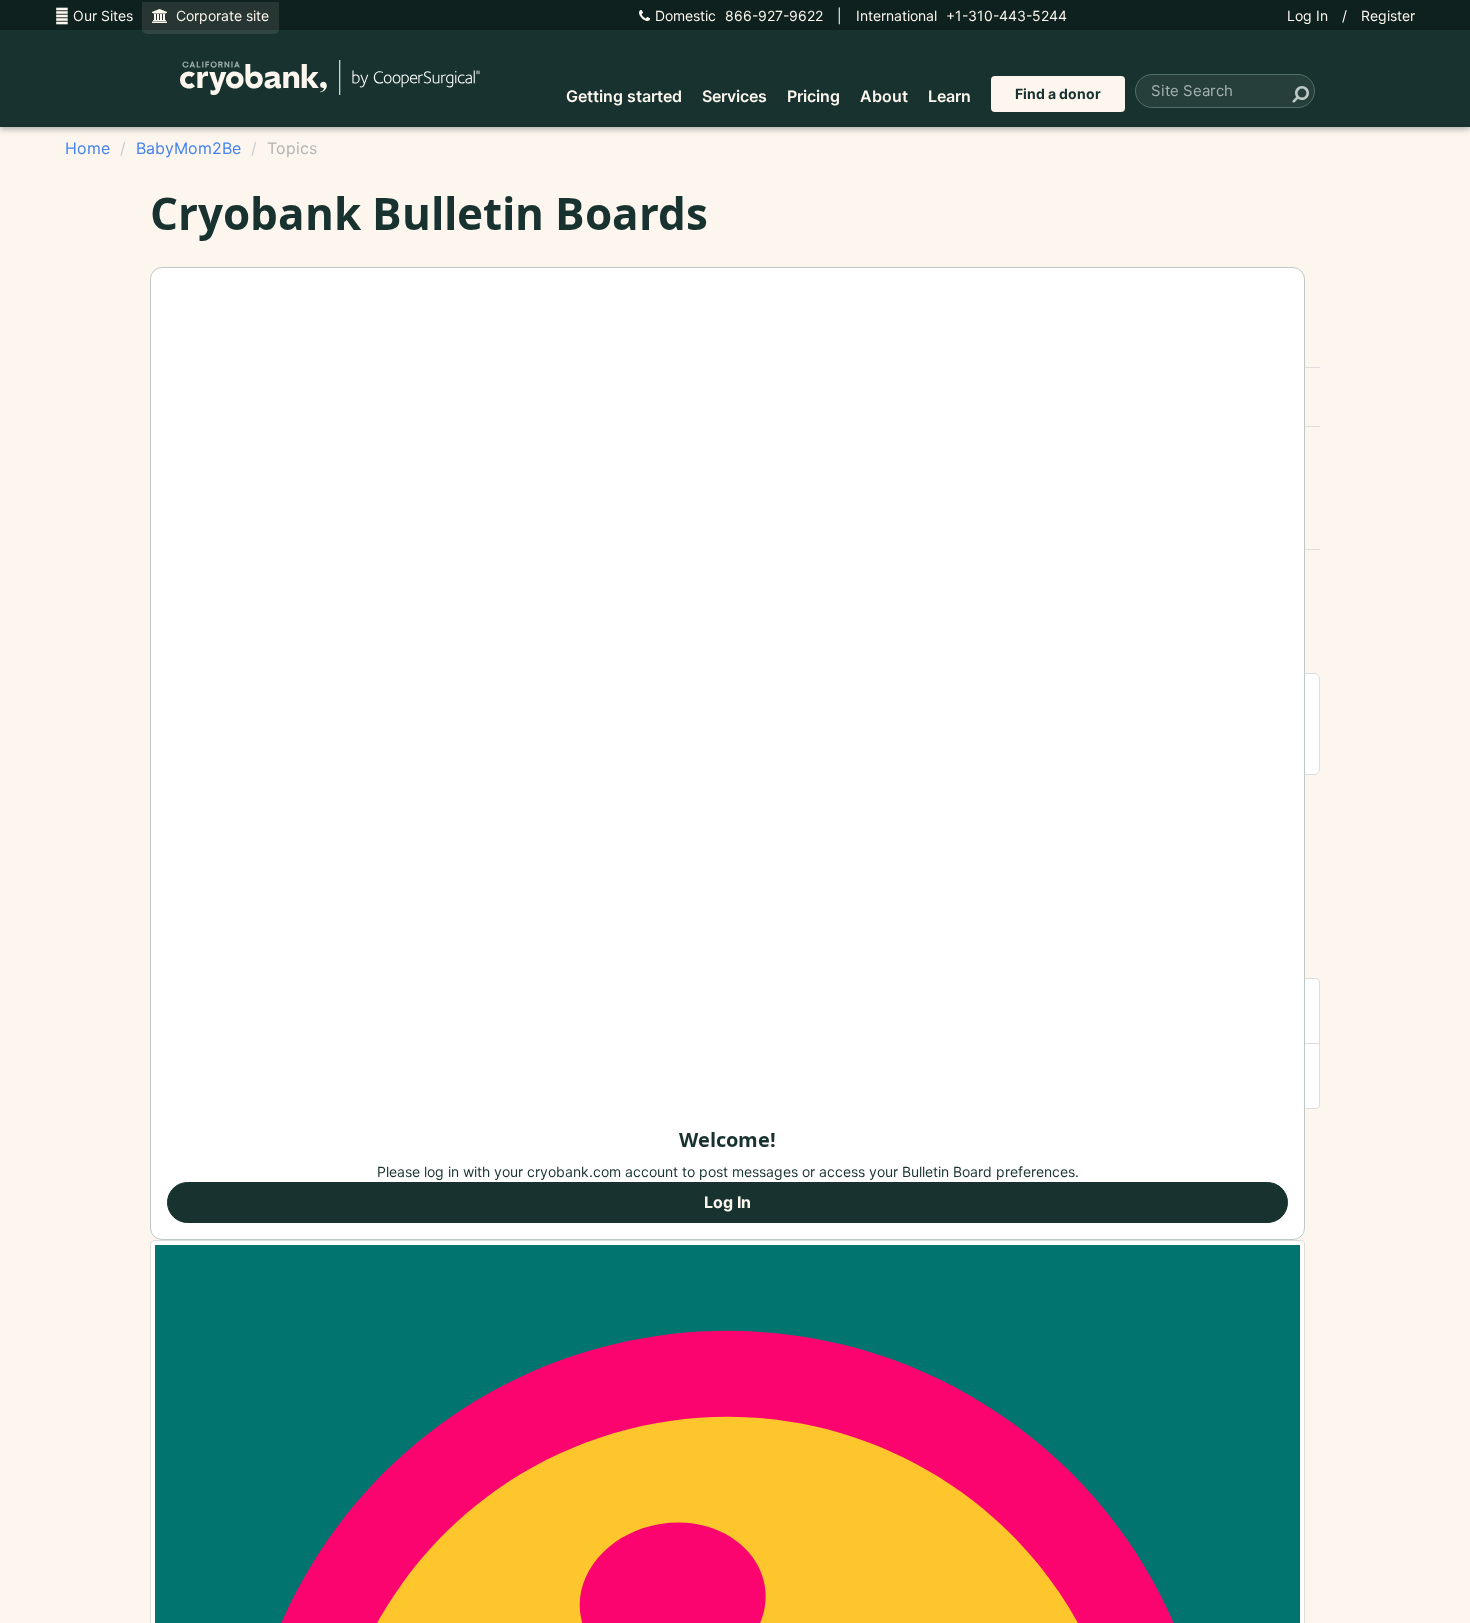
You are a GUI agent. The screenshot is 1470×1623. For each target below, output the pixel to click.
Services (734, 96)
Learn (949, 96)
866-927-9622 (739, 15)
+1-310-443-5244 (961, 15)
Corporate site (218, 15)
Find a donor (1058, 93)
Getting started (624, 96)
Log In (1307, 15)
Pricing (813, 96)
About (884, 96)
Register (1388, 15)
